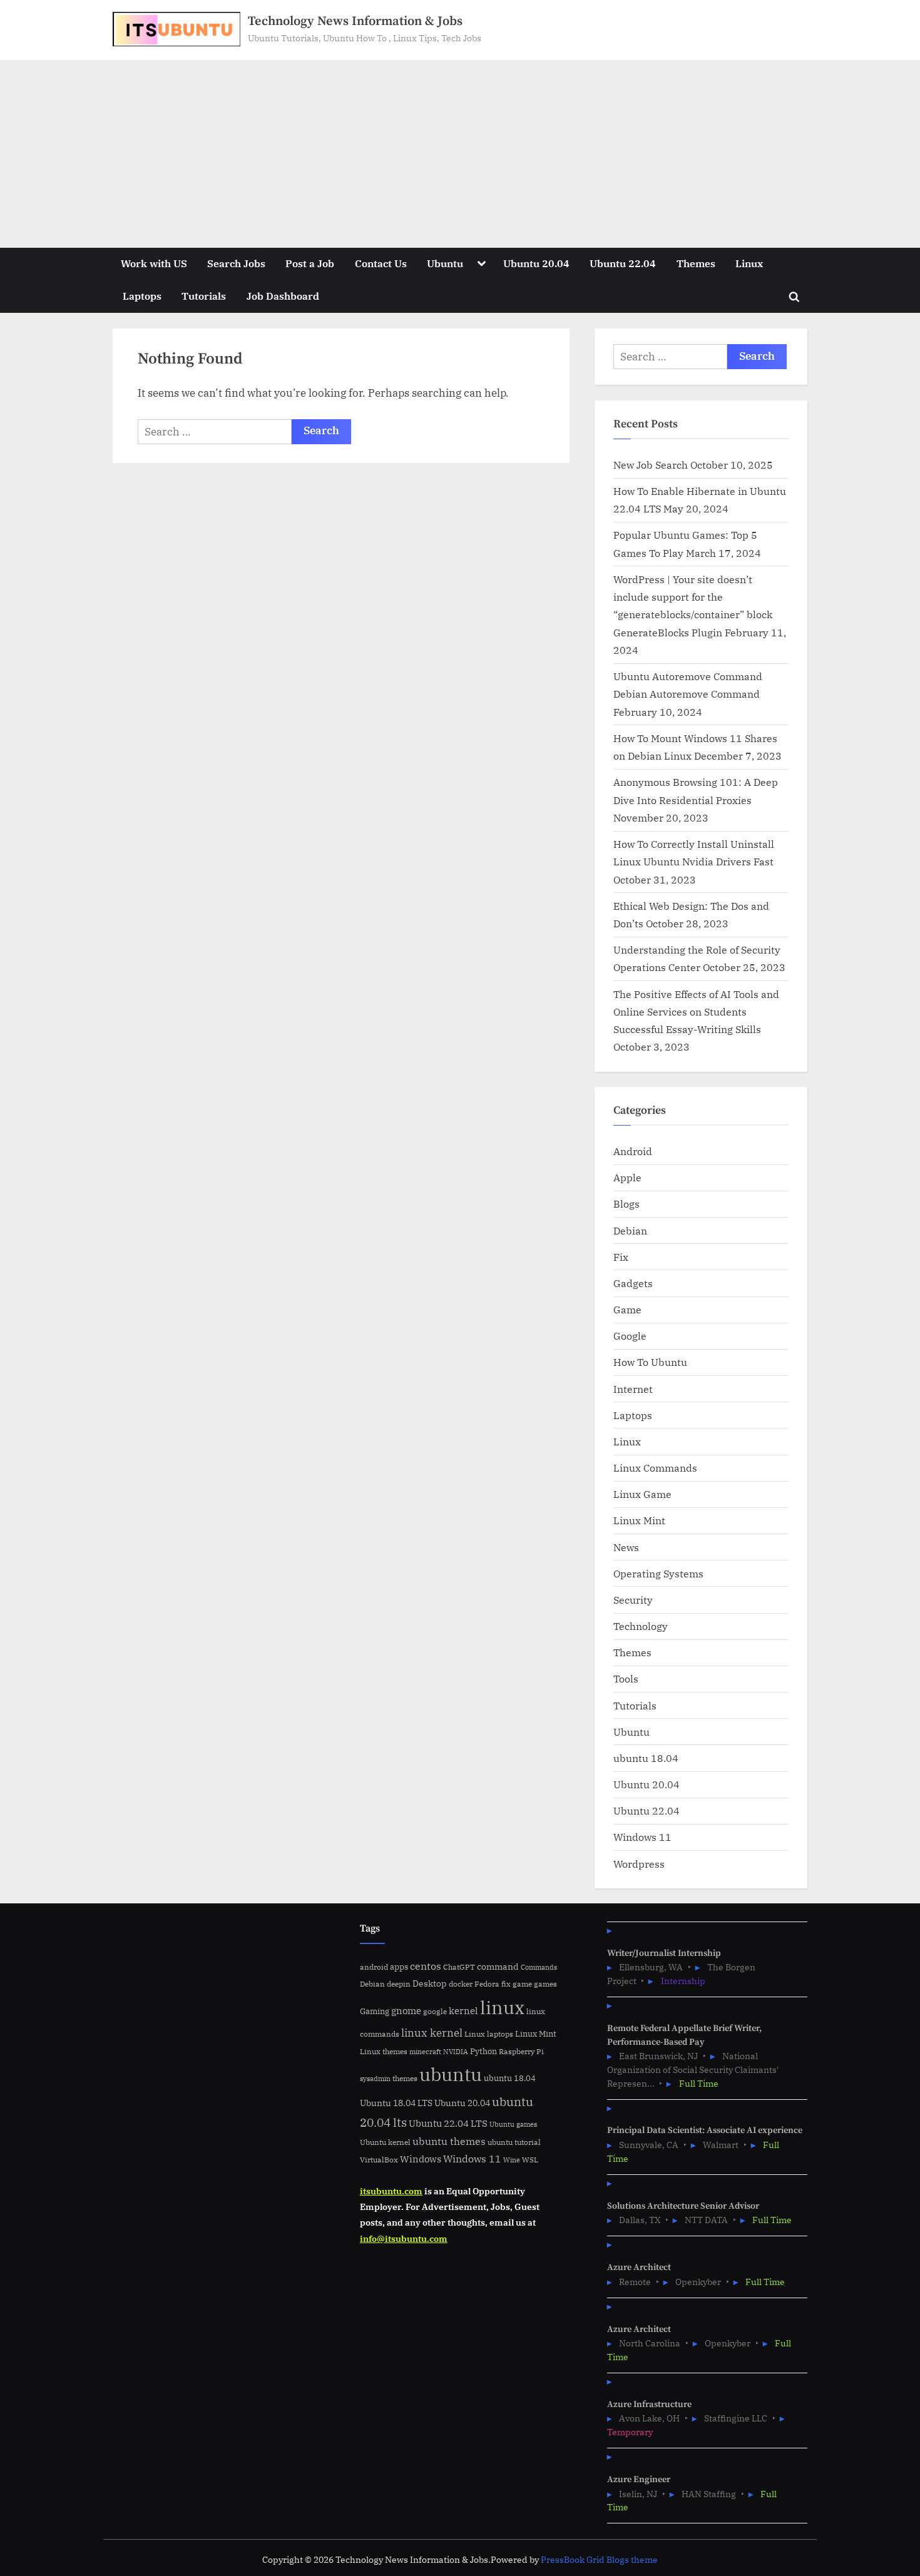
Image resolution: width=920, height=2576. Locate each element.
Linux (749, 263)
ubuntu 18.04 (646, 1758)
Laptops (142, 296)
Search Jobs (236, 263)
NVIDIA (456, 2052)
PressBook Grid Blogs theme (599, 2560)
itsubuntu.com (391, 2191)
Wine (512, 2160)
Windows (421, 2159)
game (522, 1983)
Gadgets (633, 1283)
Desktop (430, 1983)
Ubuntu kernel (385, 2142)
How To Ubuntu (650, 1362)
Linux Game (642, 1494)
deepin (399, 1984)
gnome (406, 2010)
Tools (626, 1678)
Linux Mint (639, 1520)
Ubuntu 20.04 (536, 263)
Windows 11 (642, 1837)
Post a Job (310, 263)
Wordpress (639, 1864)
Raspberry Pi (521, 2051)
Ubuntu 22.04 (623, 263)
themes (405, 2078)
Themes (696, 263)
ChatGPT (459, 1967)
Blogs (626, 1204)
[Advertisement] (460, 154)
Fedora (487, 1983)
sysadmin (375, 2079)
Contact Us (381, 263)
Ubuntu (445, 263)
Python (483, 2051)
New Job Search (651, 465)
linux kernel (432, 2033)
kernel (463, 2010)
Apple (627, 1177)
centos (426, 1966)
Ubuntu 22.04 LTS (448, 2123)
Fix (621, 1257)
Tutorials (204, 296)
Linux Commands (655, 1468)
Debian (630, 1230)
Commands (539, 1967)
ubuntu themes (449, 2141)
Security (633, 1600)
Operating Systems (658, 1573)
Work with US (154, 263)
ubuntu (451, 2074)
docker (461, 1984)
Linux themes (384, 2051)
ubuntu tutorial (514, 2142)
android (374, 1967)
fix (506, 1984)
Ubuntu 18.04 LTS (396, 2103)
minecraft (425, 2052)
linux (502, 2007)
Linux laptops (489, 2034)
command (498, 1966)
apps (399, 1967)
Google (630, 1336)
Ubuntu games (513, 2124)
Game (627, 1309)
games (545, 1984)
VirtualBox (379, 2160)
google (435, 2011)
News (626, 1547)
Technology (641, 1626)
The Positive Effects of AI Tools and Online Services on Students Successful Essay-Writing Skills (696, 1012)
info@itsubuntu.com (404, 2238)
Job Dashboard (283, 296)
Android (633, 1151)
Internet (633, 1389)
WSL (530, 2159)
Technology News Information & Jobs (355, 21)
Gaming (375, 2011)
